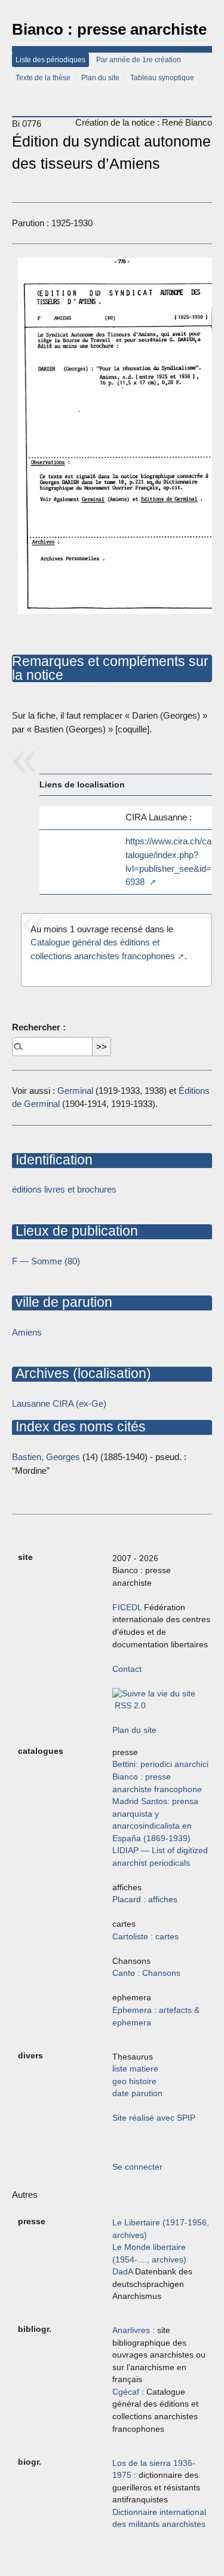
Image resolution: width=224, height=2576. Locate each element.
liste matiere (135, 2069)
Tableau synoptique (162, 78)
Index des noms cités (79, 1427)
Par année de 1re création (139, 60)
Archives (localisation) (82, 1373)
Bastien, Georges (46, 1457)
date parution (137, 2093)
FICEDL (127, 1608)
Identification (52, 1160)
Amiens (27, 1332)
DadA (122, 2272)
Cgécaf (126, 2392)
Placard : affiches (145, 1900)
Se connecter (137, 2167)
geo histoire (134, 2081)
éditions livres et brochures (64, 1189)
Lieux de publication (75, 1231)
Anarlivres (131, 2330)
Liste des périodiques (50, 60)
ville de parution (62, 1302)
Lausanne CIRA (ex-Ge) (59, 1403)
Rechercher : (39, 1027)
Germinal (75, 1091)
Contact (127, 1669)
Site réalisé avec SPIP (154, 2118)
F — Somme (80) (46, 1261)
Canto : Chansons (146, 1973)
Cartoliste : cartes (145, 1937)
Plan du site (100, 78)
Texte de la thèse (43, 78)
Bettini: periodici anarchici (160, 1764)
